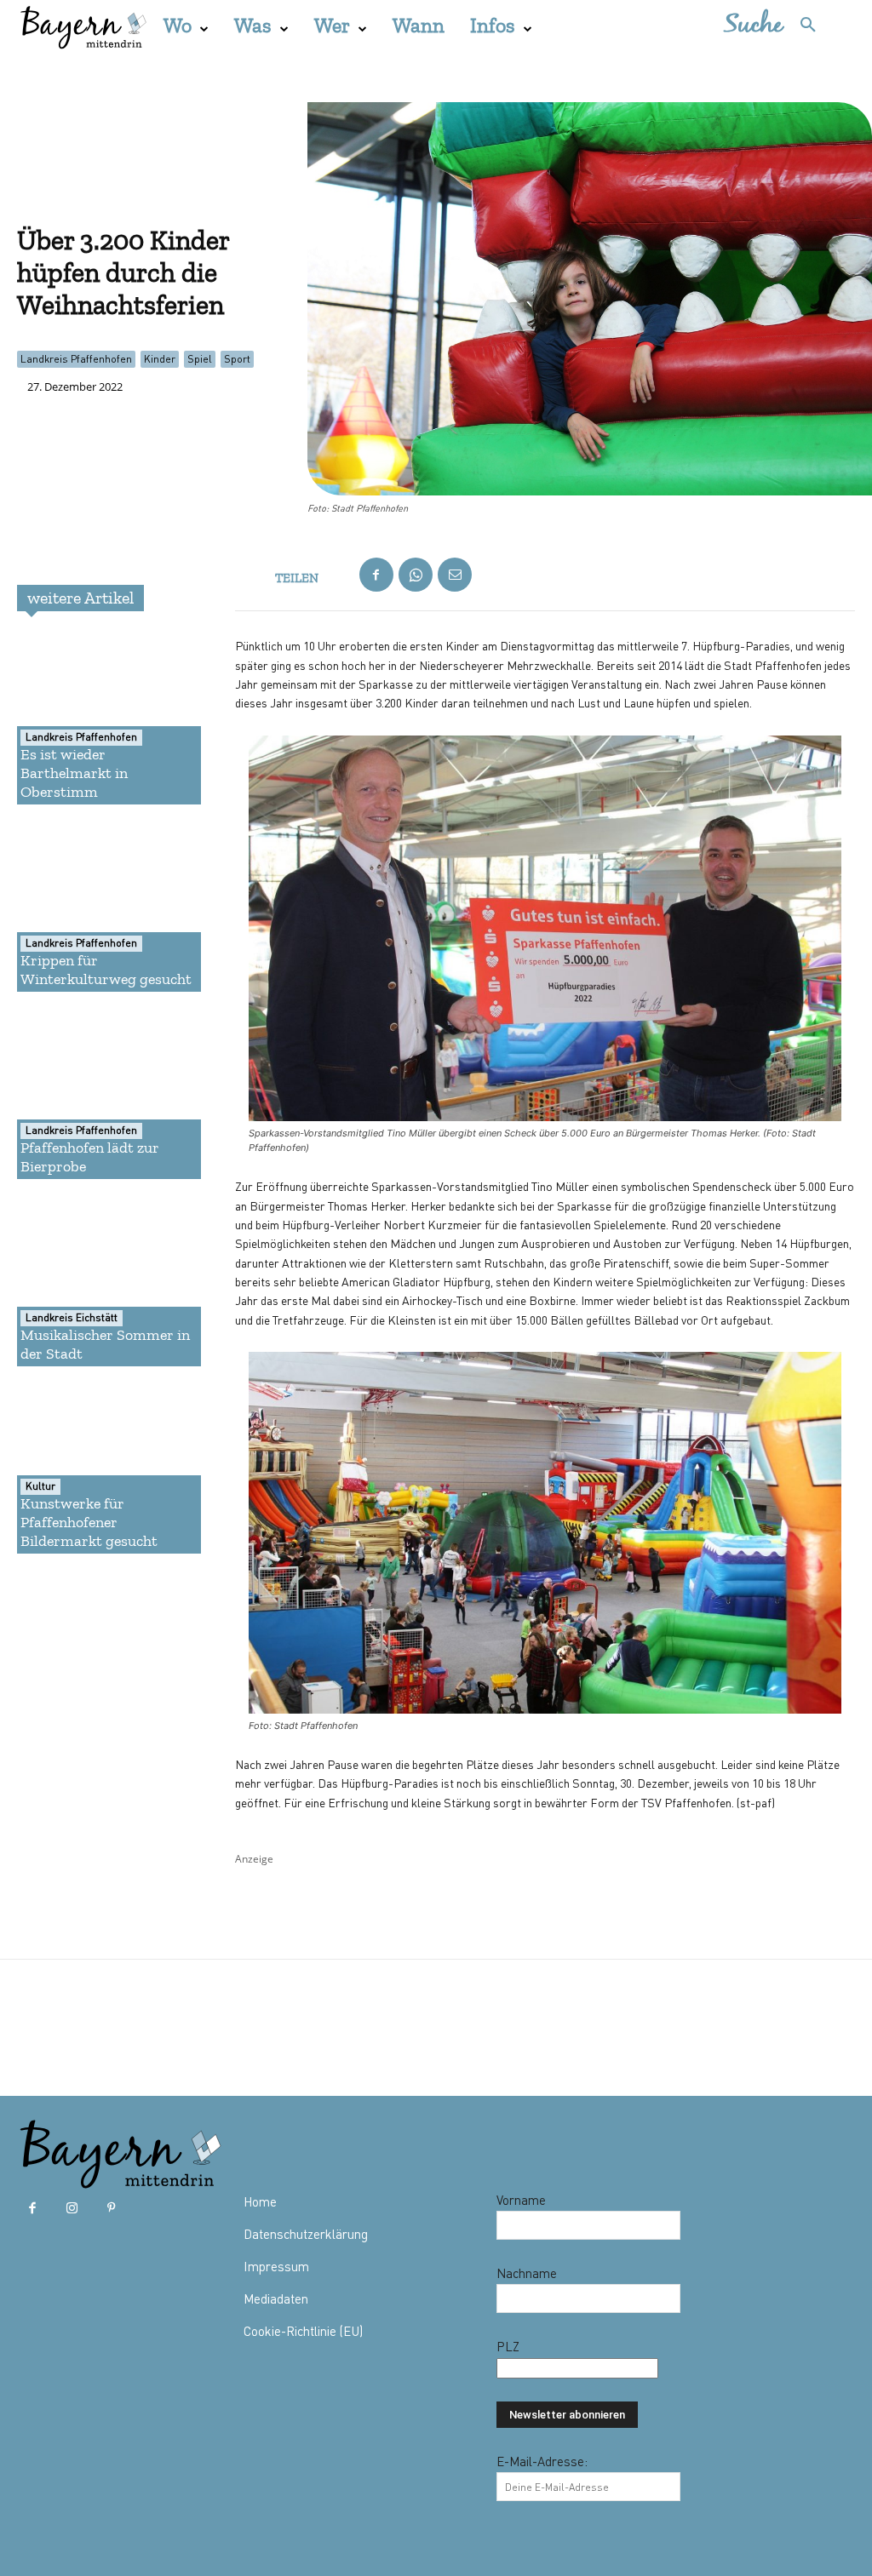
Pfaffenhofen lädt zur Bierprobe (90, 1157)
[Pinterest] (111, 2208)
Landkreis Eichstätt (72, 1317)
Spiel (200, 359)
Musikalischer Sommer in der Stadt (105, 1344)
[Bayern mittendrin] (83, 25)
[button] (779, 26)
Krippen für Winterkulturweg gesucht (106, 970)
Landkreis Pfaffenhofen (76, 359)
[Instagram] (72, 2208)
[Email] (455, 575)
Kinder (160, 359)
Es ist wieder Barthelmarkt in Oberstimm (74, 773)
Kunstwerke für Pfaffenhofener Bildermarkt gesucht (89, 1522)
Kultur (40, 1486)
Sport (237, 359)
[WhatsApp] (416, 575)
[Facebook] (376, 575)
